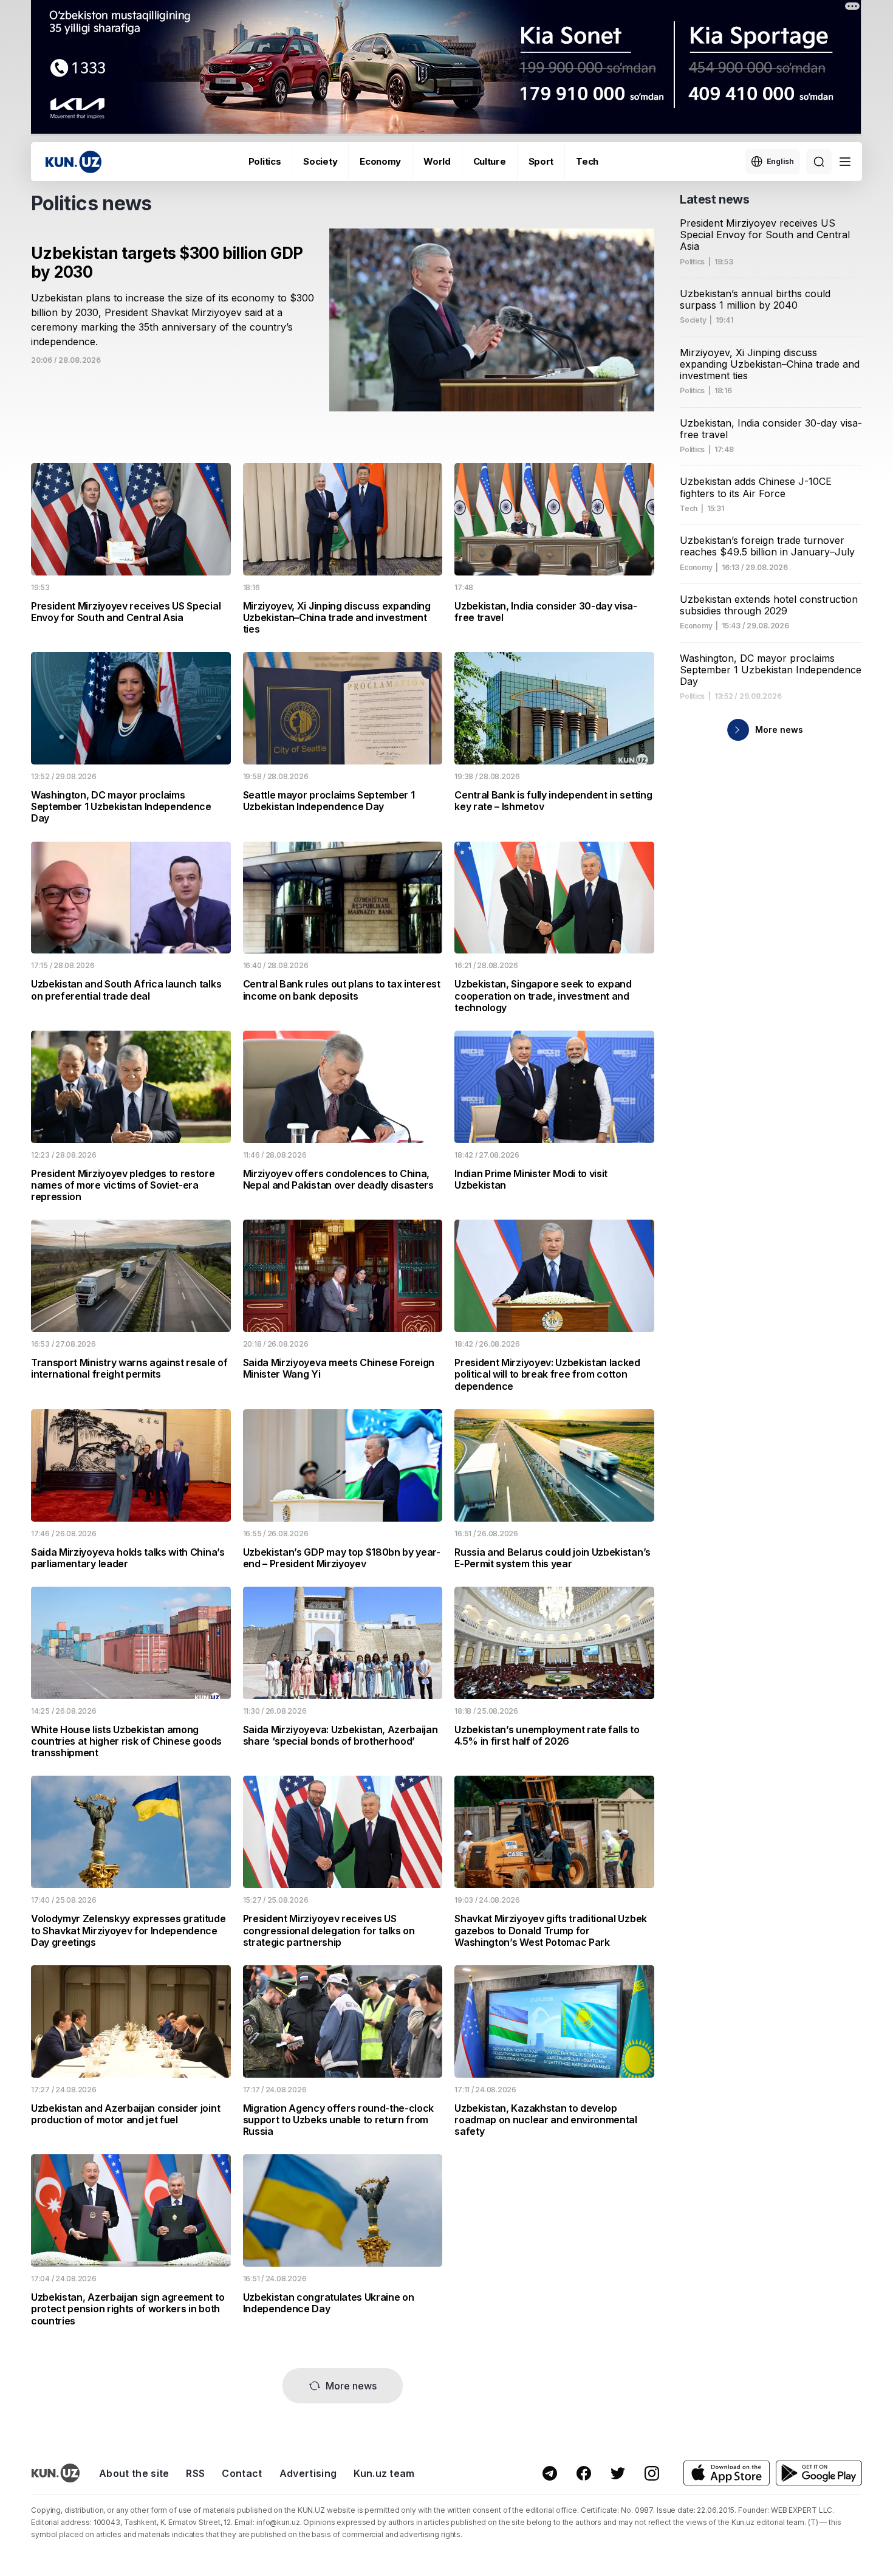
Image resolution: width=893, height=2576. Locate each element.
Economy (380, 161)
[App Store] (727, 2473)
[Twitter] (618, 2473)
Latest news (715, 199)
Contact (242, 2473)
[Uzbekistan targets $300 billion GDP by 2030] (343, 335)
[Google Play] (819, 2473)
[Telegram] (550, 2473)
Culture (490, 161)
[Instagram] (652, 2473)
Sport (541, 161)
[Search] (819, 162)
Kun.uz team (384, 2473)
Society (320, 161)
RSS (195, 2473)
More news (351, 2386)
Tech (587, 161)
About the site (134, 2473)
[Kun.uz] (74, 162)
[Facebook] (584, 2473)
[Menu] (845, 162)
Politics (265, 161)
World (437, 161)
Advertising (308, 2473)
